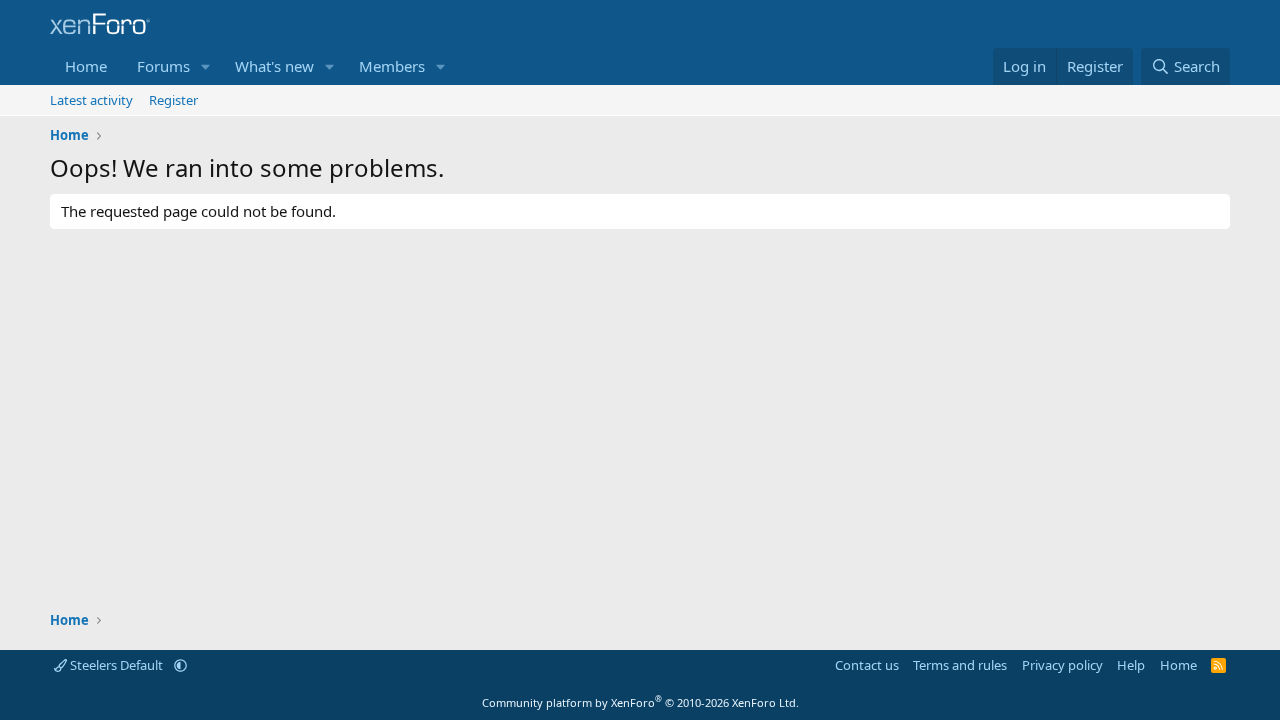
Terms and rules (960, 665)
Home (86, 66)
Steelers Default (116, 665)
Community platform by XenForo (640, 702)
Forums (163, 66)
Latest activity (91, 100)
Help (1131, 665)
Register (173, 100)
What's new (274, 66)
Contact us (867, 665)
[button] (206, 66)
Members (392, 66)
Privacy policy (1062, 665)
